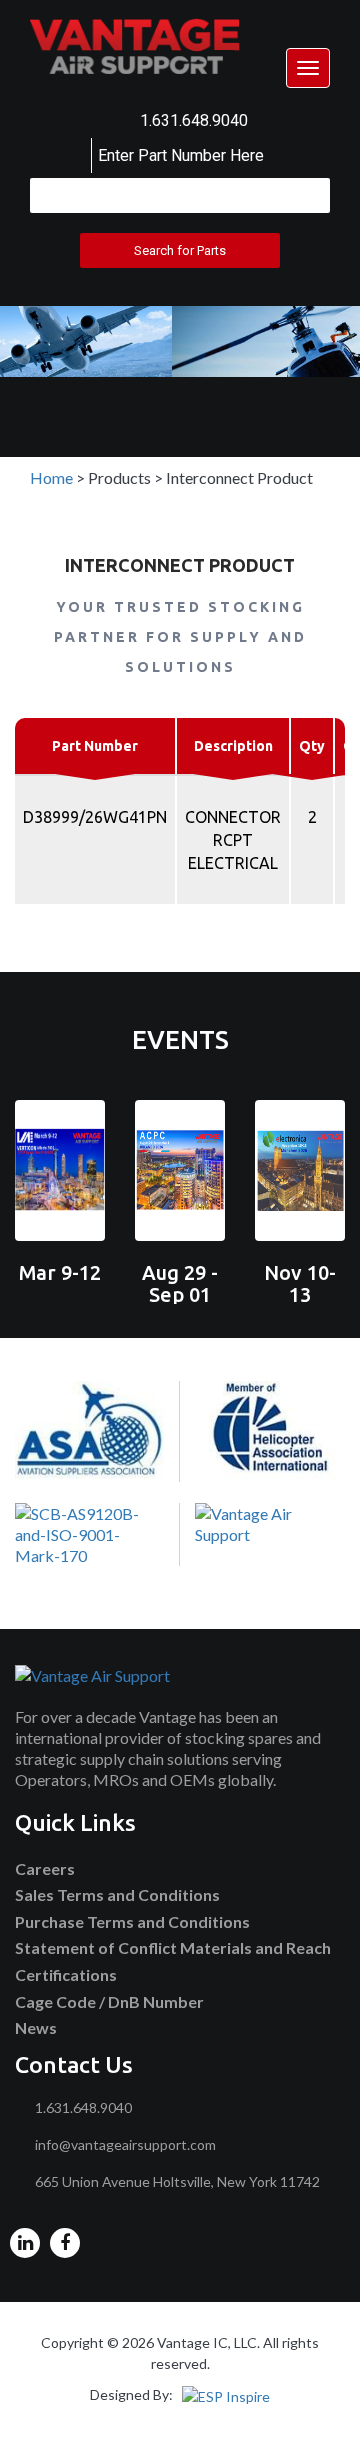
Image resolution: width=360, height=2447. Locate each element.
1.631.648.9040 (194, 120)
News (36, 2027)
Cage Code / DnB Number (109, 2001)
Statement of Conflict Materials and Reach (173, 1947)
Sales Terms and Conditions (117, 1894)
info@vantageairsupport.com (125, 2144)
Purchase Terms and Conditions (132, 1921)
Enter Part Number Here (181, 155)
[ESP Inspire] (226, 2394)
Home (51, 477)
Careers (45, 1868)
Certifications (66, 1974)
